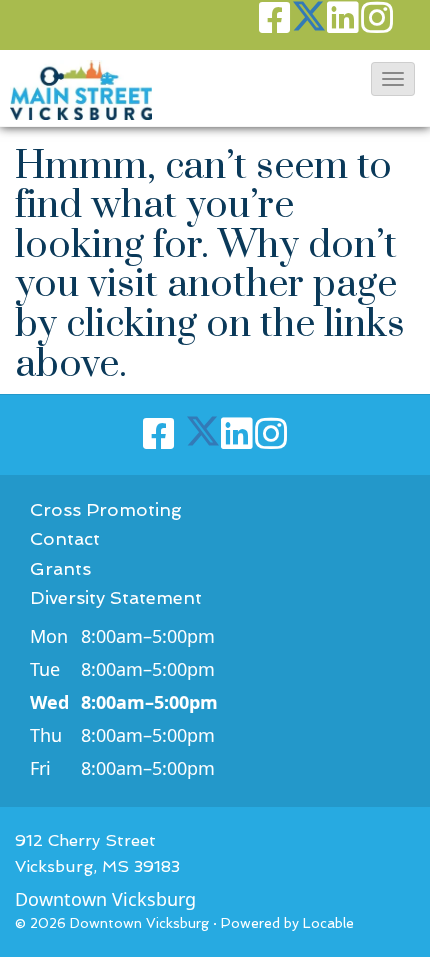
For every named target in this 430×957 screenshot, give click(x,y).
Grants (60, 568)
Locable (328, 923)
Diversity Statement (116, 597)
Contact (65, 538)
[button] (393, 79)
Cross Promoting (106, 509)
